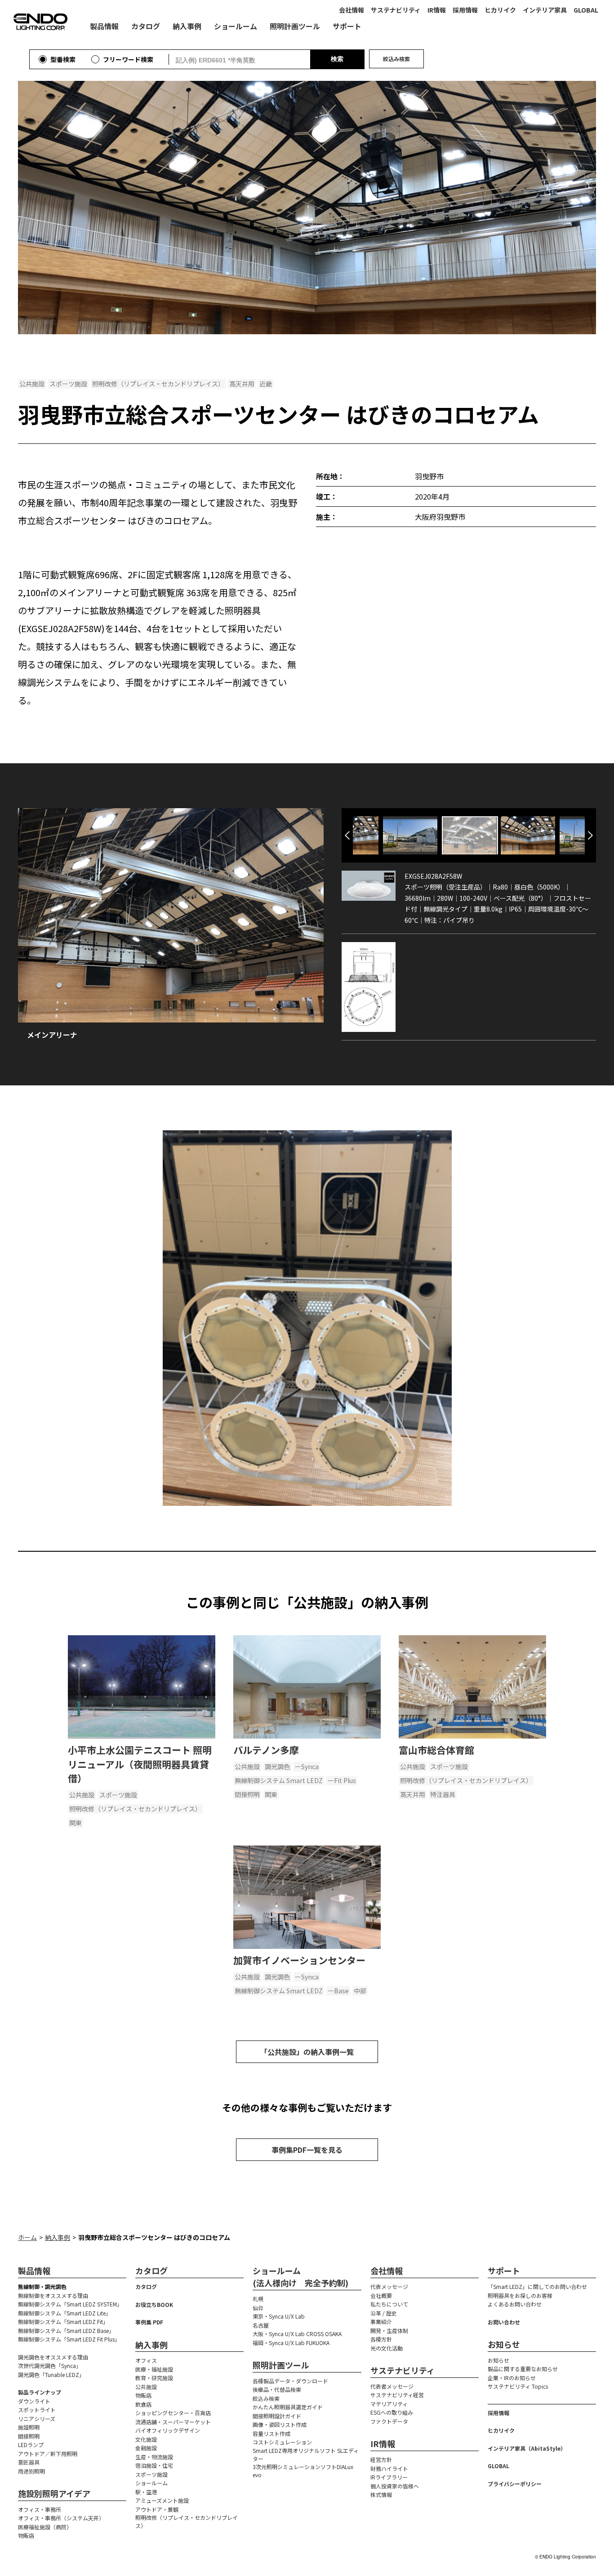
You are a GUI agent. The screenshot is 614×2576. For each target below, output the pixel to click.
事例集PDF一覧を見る (307, 2150)
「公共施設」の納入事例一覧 (307, 2052)
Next (590, 835)
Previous (347, 835)
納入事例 (58, 2237)
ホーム (27, 2237)
